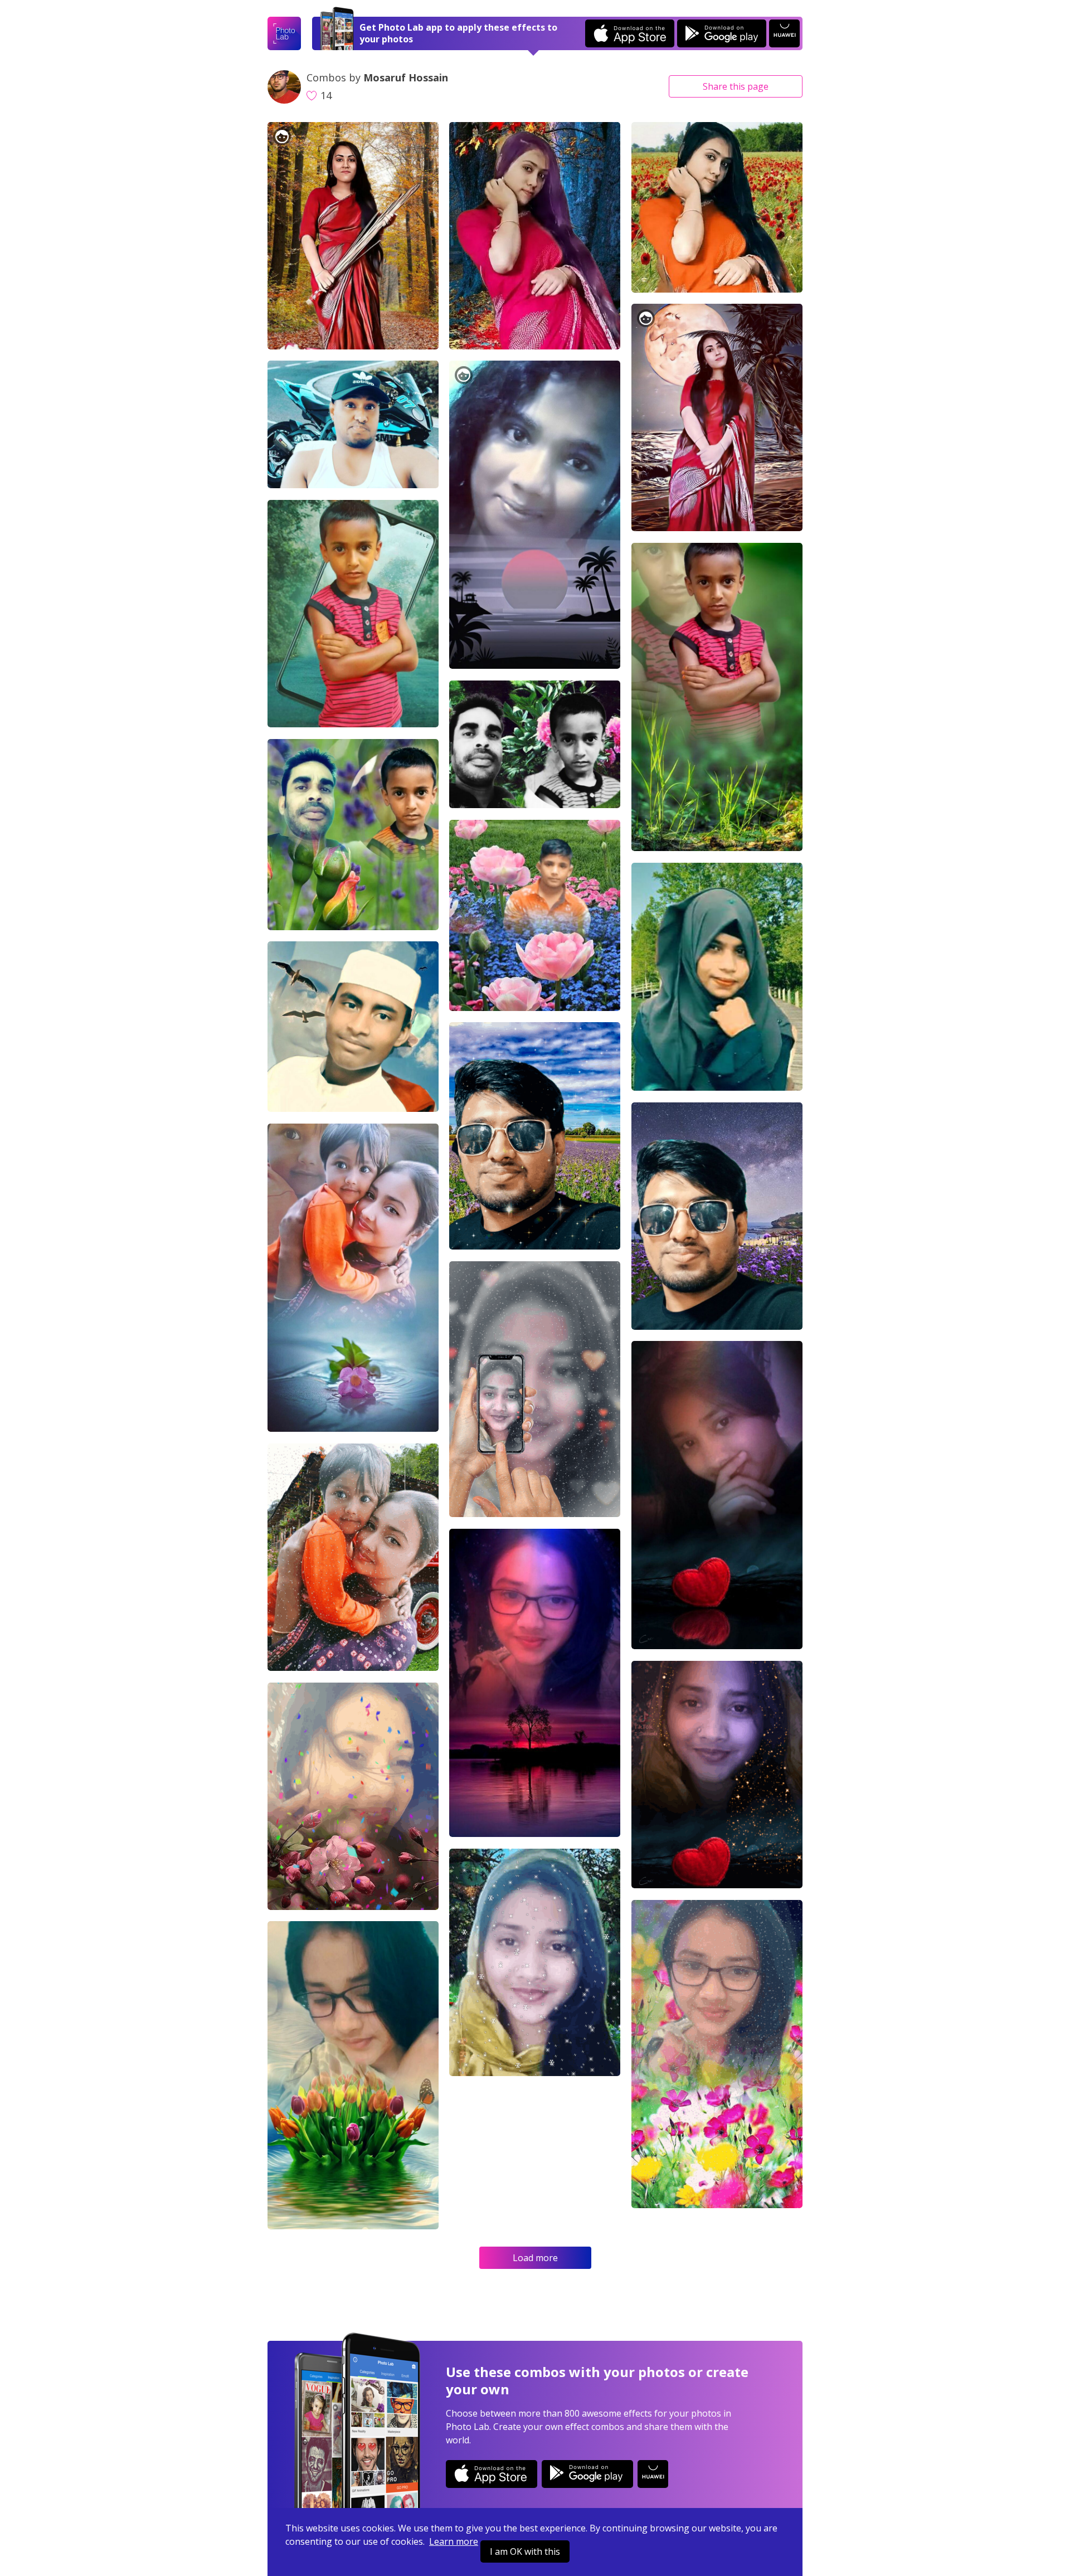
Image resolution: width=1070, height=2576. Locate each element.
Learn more (454, 2541)
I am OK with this (525, 2551)
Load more (535, 2258)
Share (736, 86)
